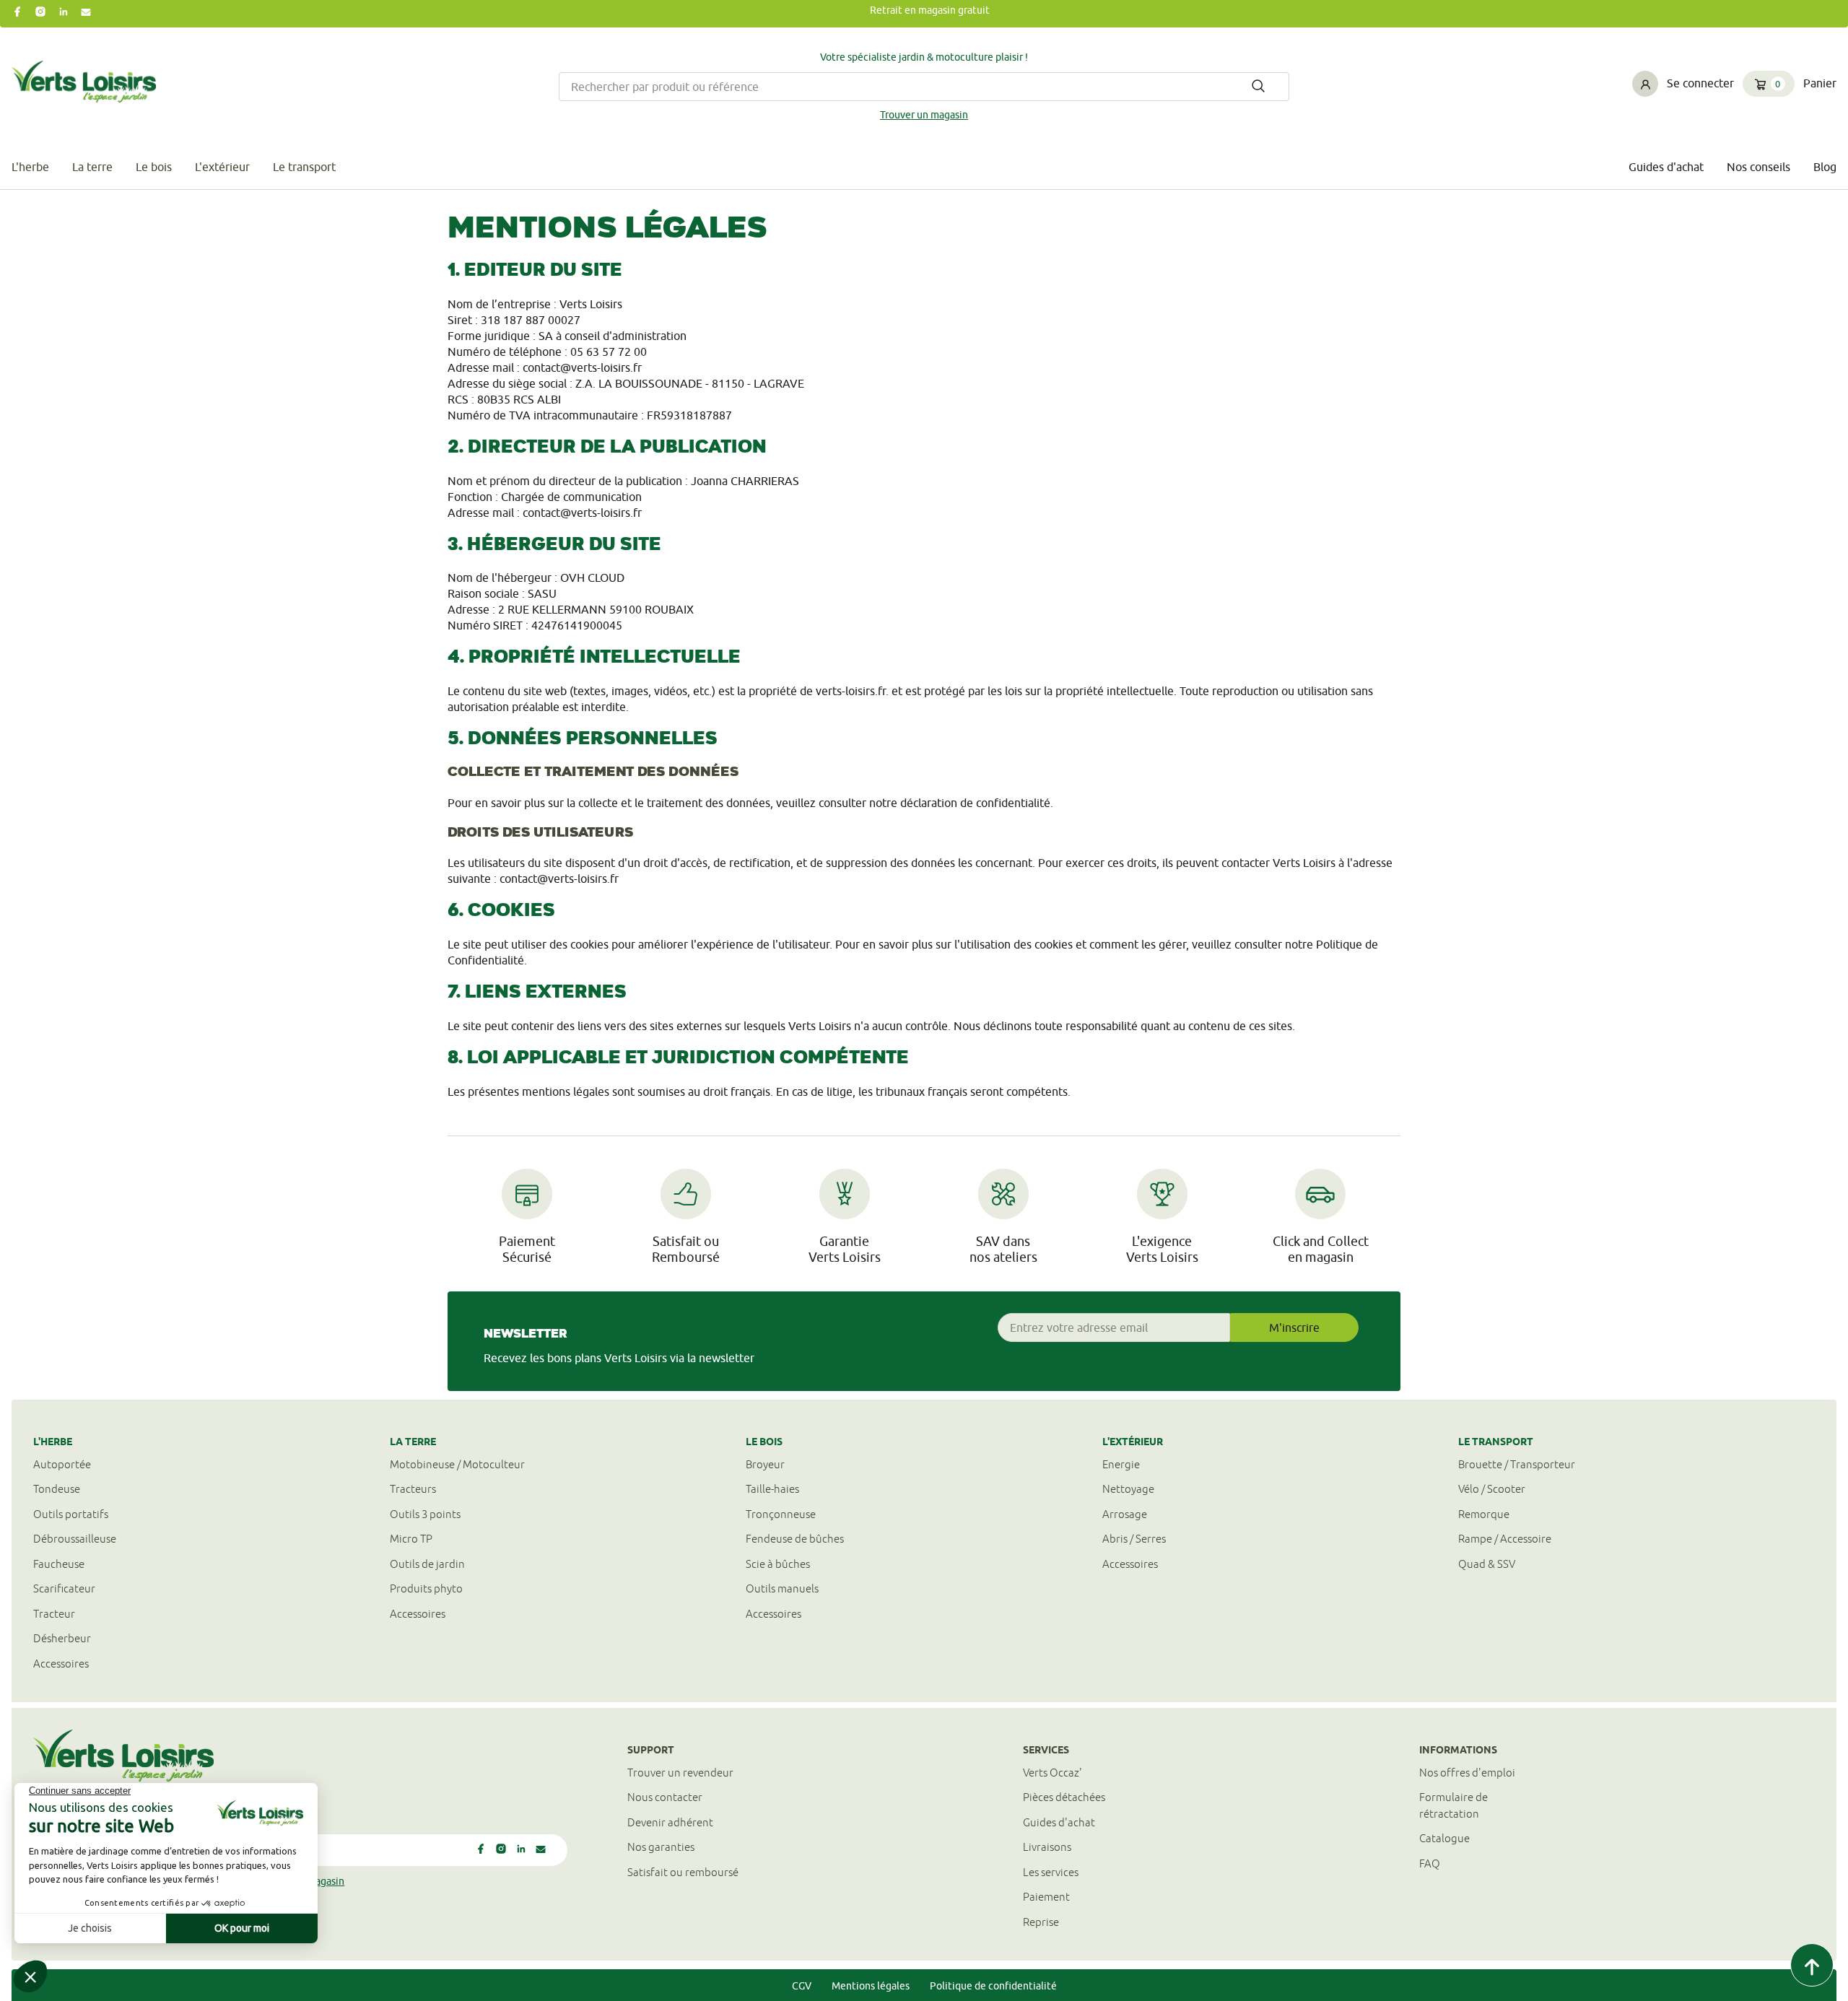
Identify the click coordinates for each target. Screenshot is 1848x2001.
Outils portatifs (71, 1514)
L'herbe (30, 167)
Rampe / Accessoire (1505, 1539)
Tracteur (54, 1614)
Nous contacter (665, 1797)
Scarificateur (64, 1588)
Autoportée (62, 1464)
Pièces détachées (1064, 1797)
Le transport (304, 167)
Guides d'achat (1666, 167)
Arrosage (1125, 1514)
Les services (1051, 1872)
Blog (1825, 167)
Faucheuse (59, 1564)
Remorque (1484, 1514)
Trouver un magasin (924, 115)
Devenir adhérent (670, 1822)
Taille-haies (772, 1489)
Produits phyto (426, 1588)
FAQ (1430, 1863)
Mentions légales (871, 1986)
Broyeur (765, 1464)
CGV (802, 1986)
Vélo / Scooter (1492, 1489)
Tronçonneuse (781, 1514)
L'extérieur (222, 167)
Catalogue (1444, 1838)
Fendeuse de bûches (795, 1539)
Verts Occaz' (1052, 1773)
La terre (92, 167)
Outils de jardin (427, 1564)
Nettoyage (1128, 1489)
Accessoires (61, 1664)
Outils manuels (782, 1588)
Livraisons (1047, 1847)
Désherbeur (62, 1638)
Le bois (154, 167)
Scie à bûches (778, 1564)
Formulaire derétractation (1453, 1805)
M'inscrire (1294, 1328)
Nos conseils (1758, 167)
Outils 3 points (425, 1514)
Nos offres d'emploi (1467, 1773)
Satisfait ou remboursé (683, 1872)
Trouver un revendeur (680, 1773)
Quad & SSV (1487, 1564)
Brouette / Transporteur (1517, 1464)
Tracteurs (413, 1489)
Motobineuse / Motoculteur (457, 1464)
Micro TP (411, 1539)
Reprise (1041, 1922)
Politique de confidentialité (993, 1986)
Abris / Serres (1134, 1539)
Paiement (1046, 1897)
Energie (1121, 1464)
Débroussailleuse (75, 1539)
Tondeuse (57, 1489)
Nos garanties (661, 1847)
